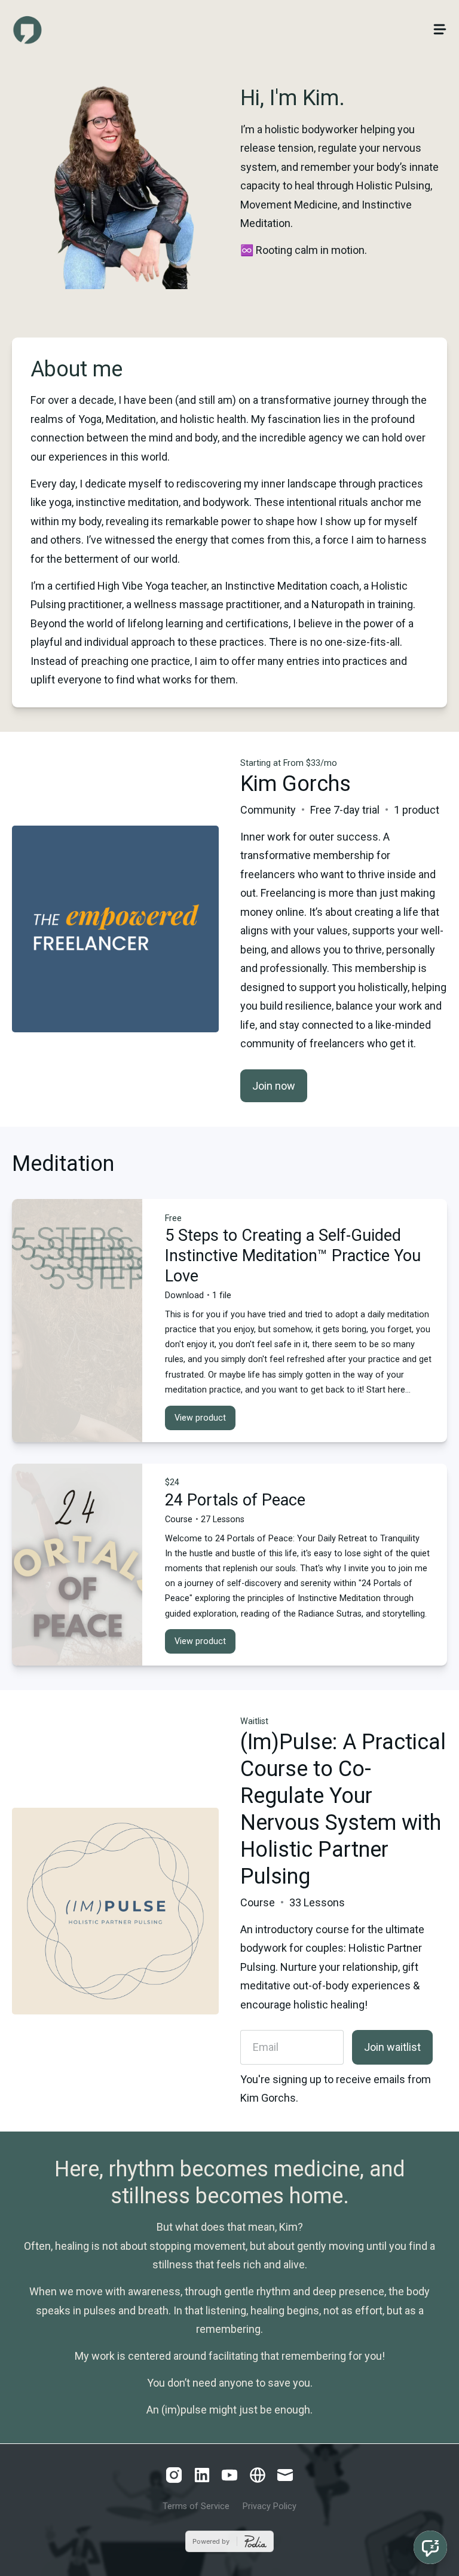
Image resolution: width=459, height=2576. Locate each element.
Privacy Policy (270, 2506)
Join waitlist (392, 2047)
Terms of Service (196, 2506)
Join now (274, 1086)
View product (200, 1418)
